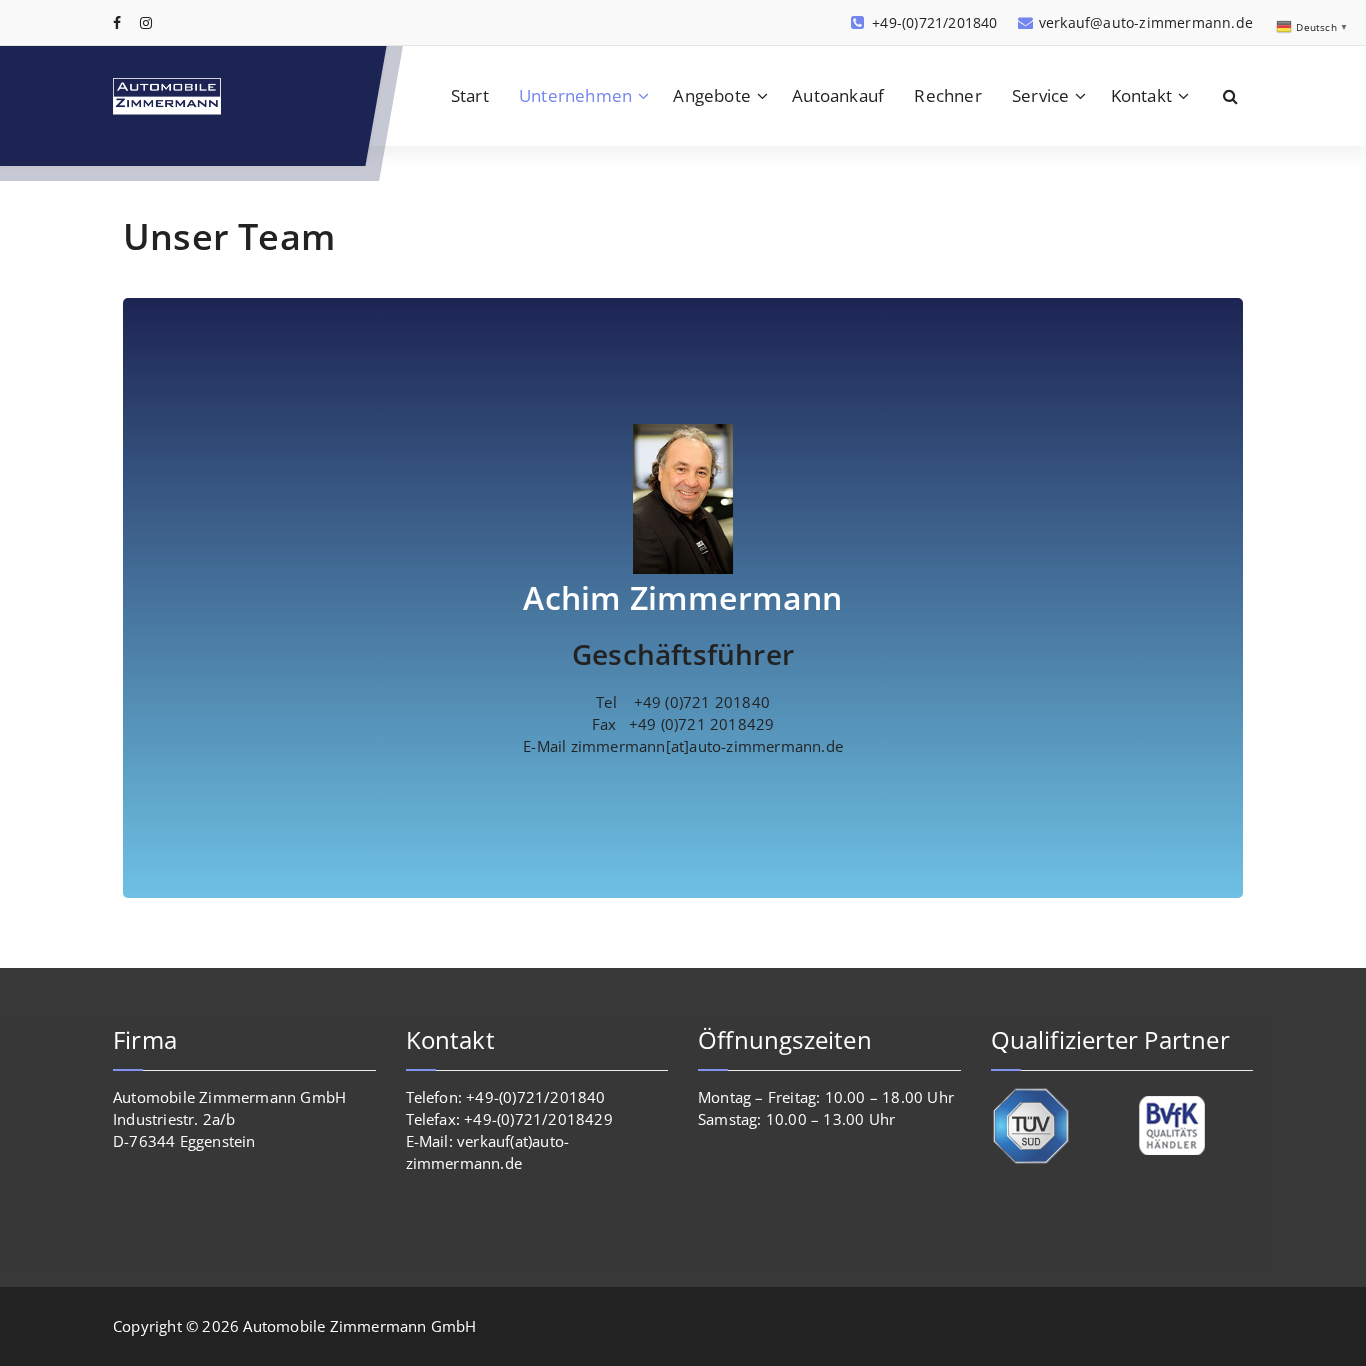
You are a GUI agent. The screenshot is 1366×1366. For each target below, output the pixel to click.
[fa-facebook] (117, 22)
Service (1040, 95)
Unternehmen (575, 95)
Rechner (947, 95)
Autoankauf (838, 95)
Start (470, 95)
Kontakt (1141, 95)
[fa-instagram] (146, 22)
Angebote (712, 95)
